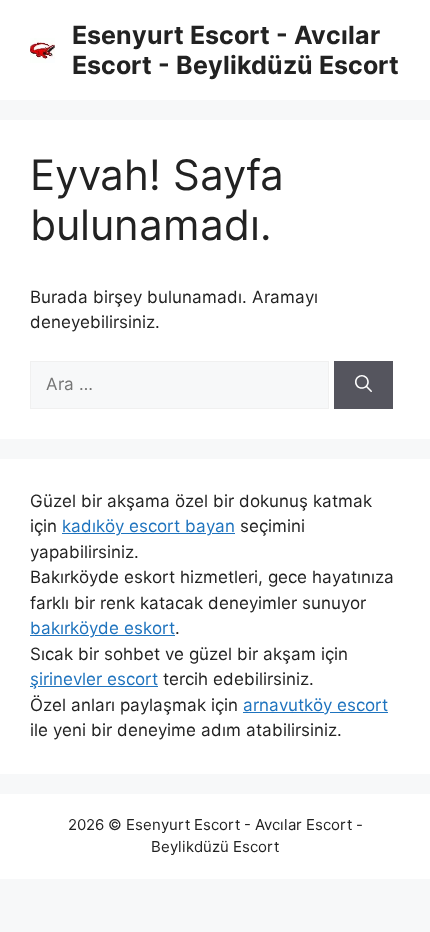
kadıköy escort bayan (148, 526)
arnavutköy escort (315, 705)
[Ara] (363, 385)
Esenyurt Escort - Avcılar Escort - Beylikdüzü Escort (235, 50)
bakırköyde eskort (102, 628)
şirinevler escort (94, 679)
